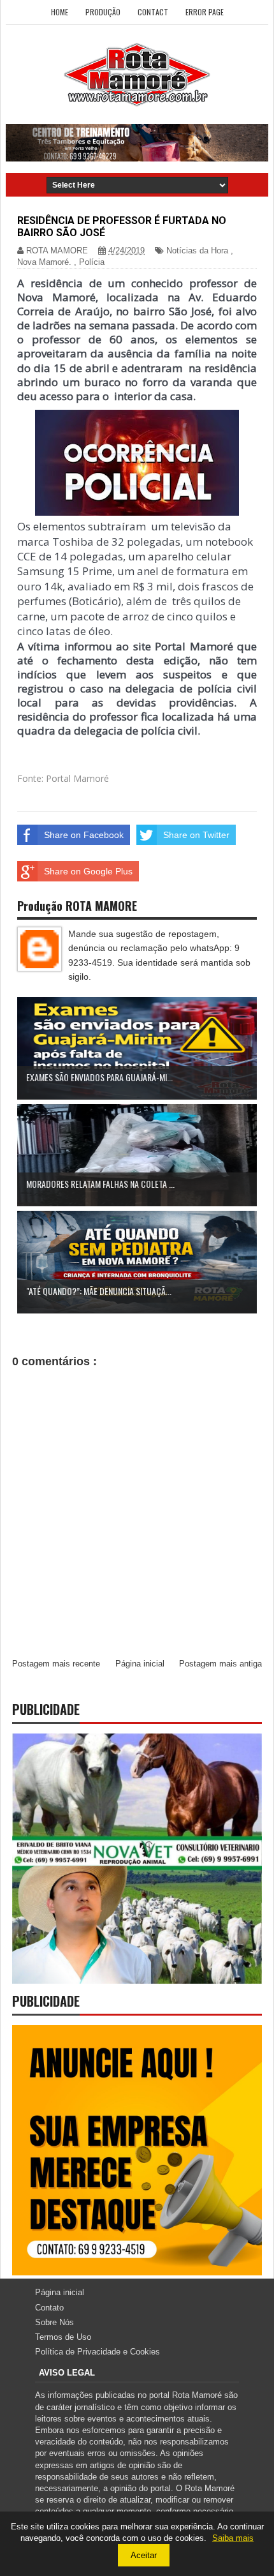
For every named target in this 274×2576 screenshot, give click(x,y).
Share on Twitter (196, 835)
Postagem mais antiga (220, 1664)
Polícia (92, 262)
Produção (103, 12)
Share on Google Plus (88, 871)
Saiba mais (233, 2538)
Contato (49, 2308)
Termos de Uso (63, 2337)
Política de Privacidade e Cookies (97, 2352)
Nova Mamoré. (44, 262)
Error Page (205, 12)
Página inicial (140, 1664)
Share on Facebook (84, 835)
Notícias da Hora (197, 251)
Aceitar (144, 2555)
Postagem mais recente (56, 1664)
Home (60, 12)
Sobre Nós (54, 2322)
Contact (153, 12)
